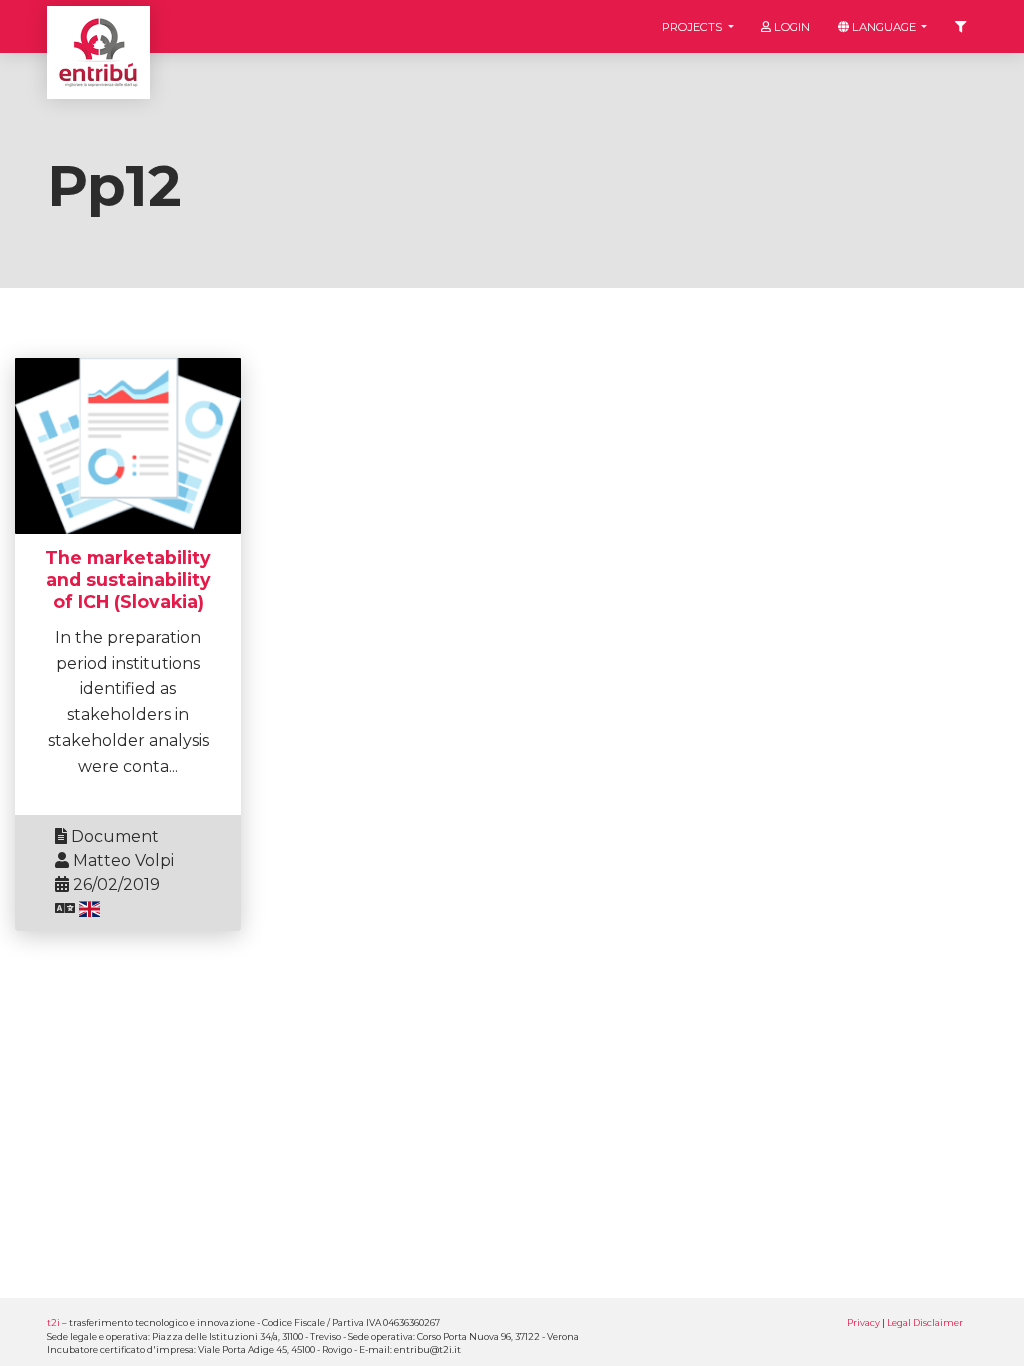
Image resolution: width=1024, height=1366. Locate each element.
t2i (53, 1322)
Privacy (863, 1322)
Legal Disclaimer (925, 1322)
